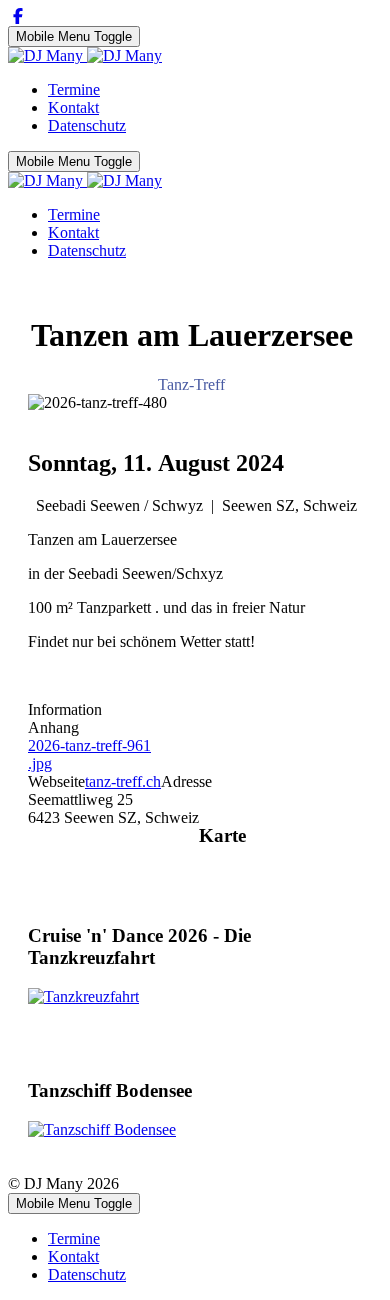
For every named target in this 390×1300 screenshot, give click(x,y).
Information (65, 709)
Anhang (53, 727)
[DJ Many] (85, 55)
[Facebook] (18, 16)
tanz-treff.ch (123, 781)
